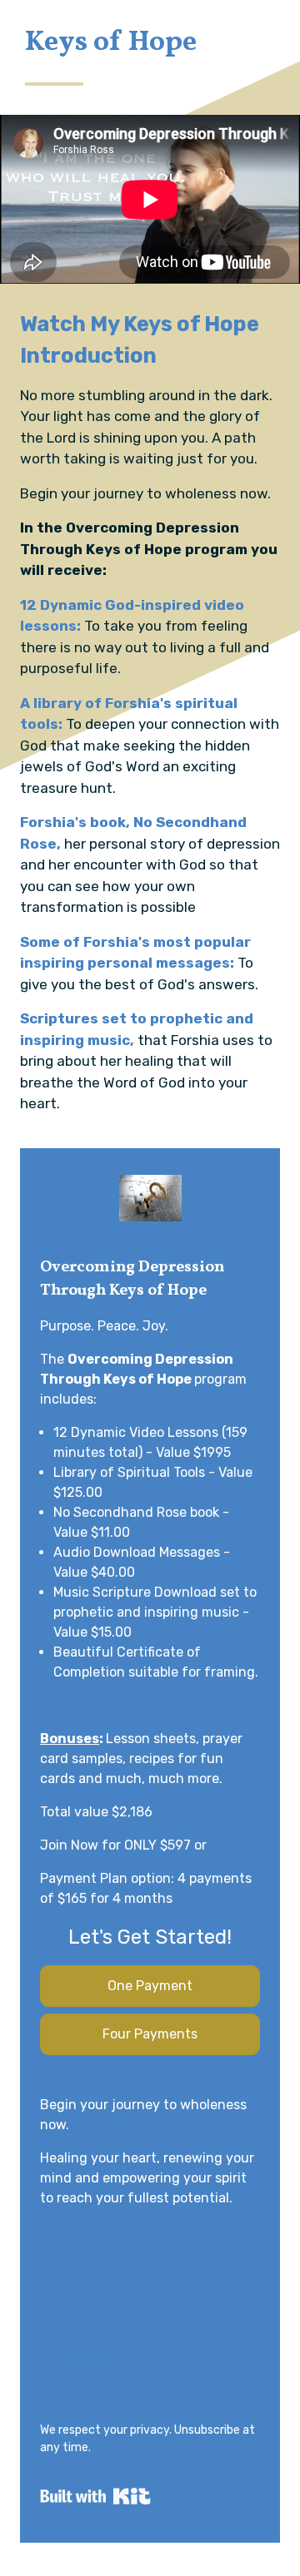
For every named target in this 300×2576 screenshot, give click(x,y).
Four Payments (150, 2034)
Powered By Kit (95, 2496)
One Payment (150, 1986)
